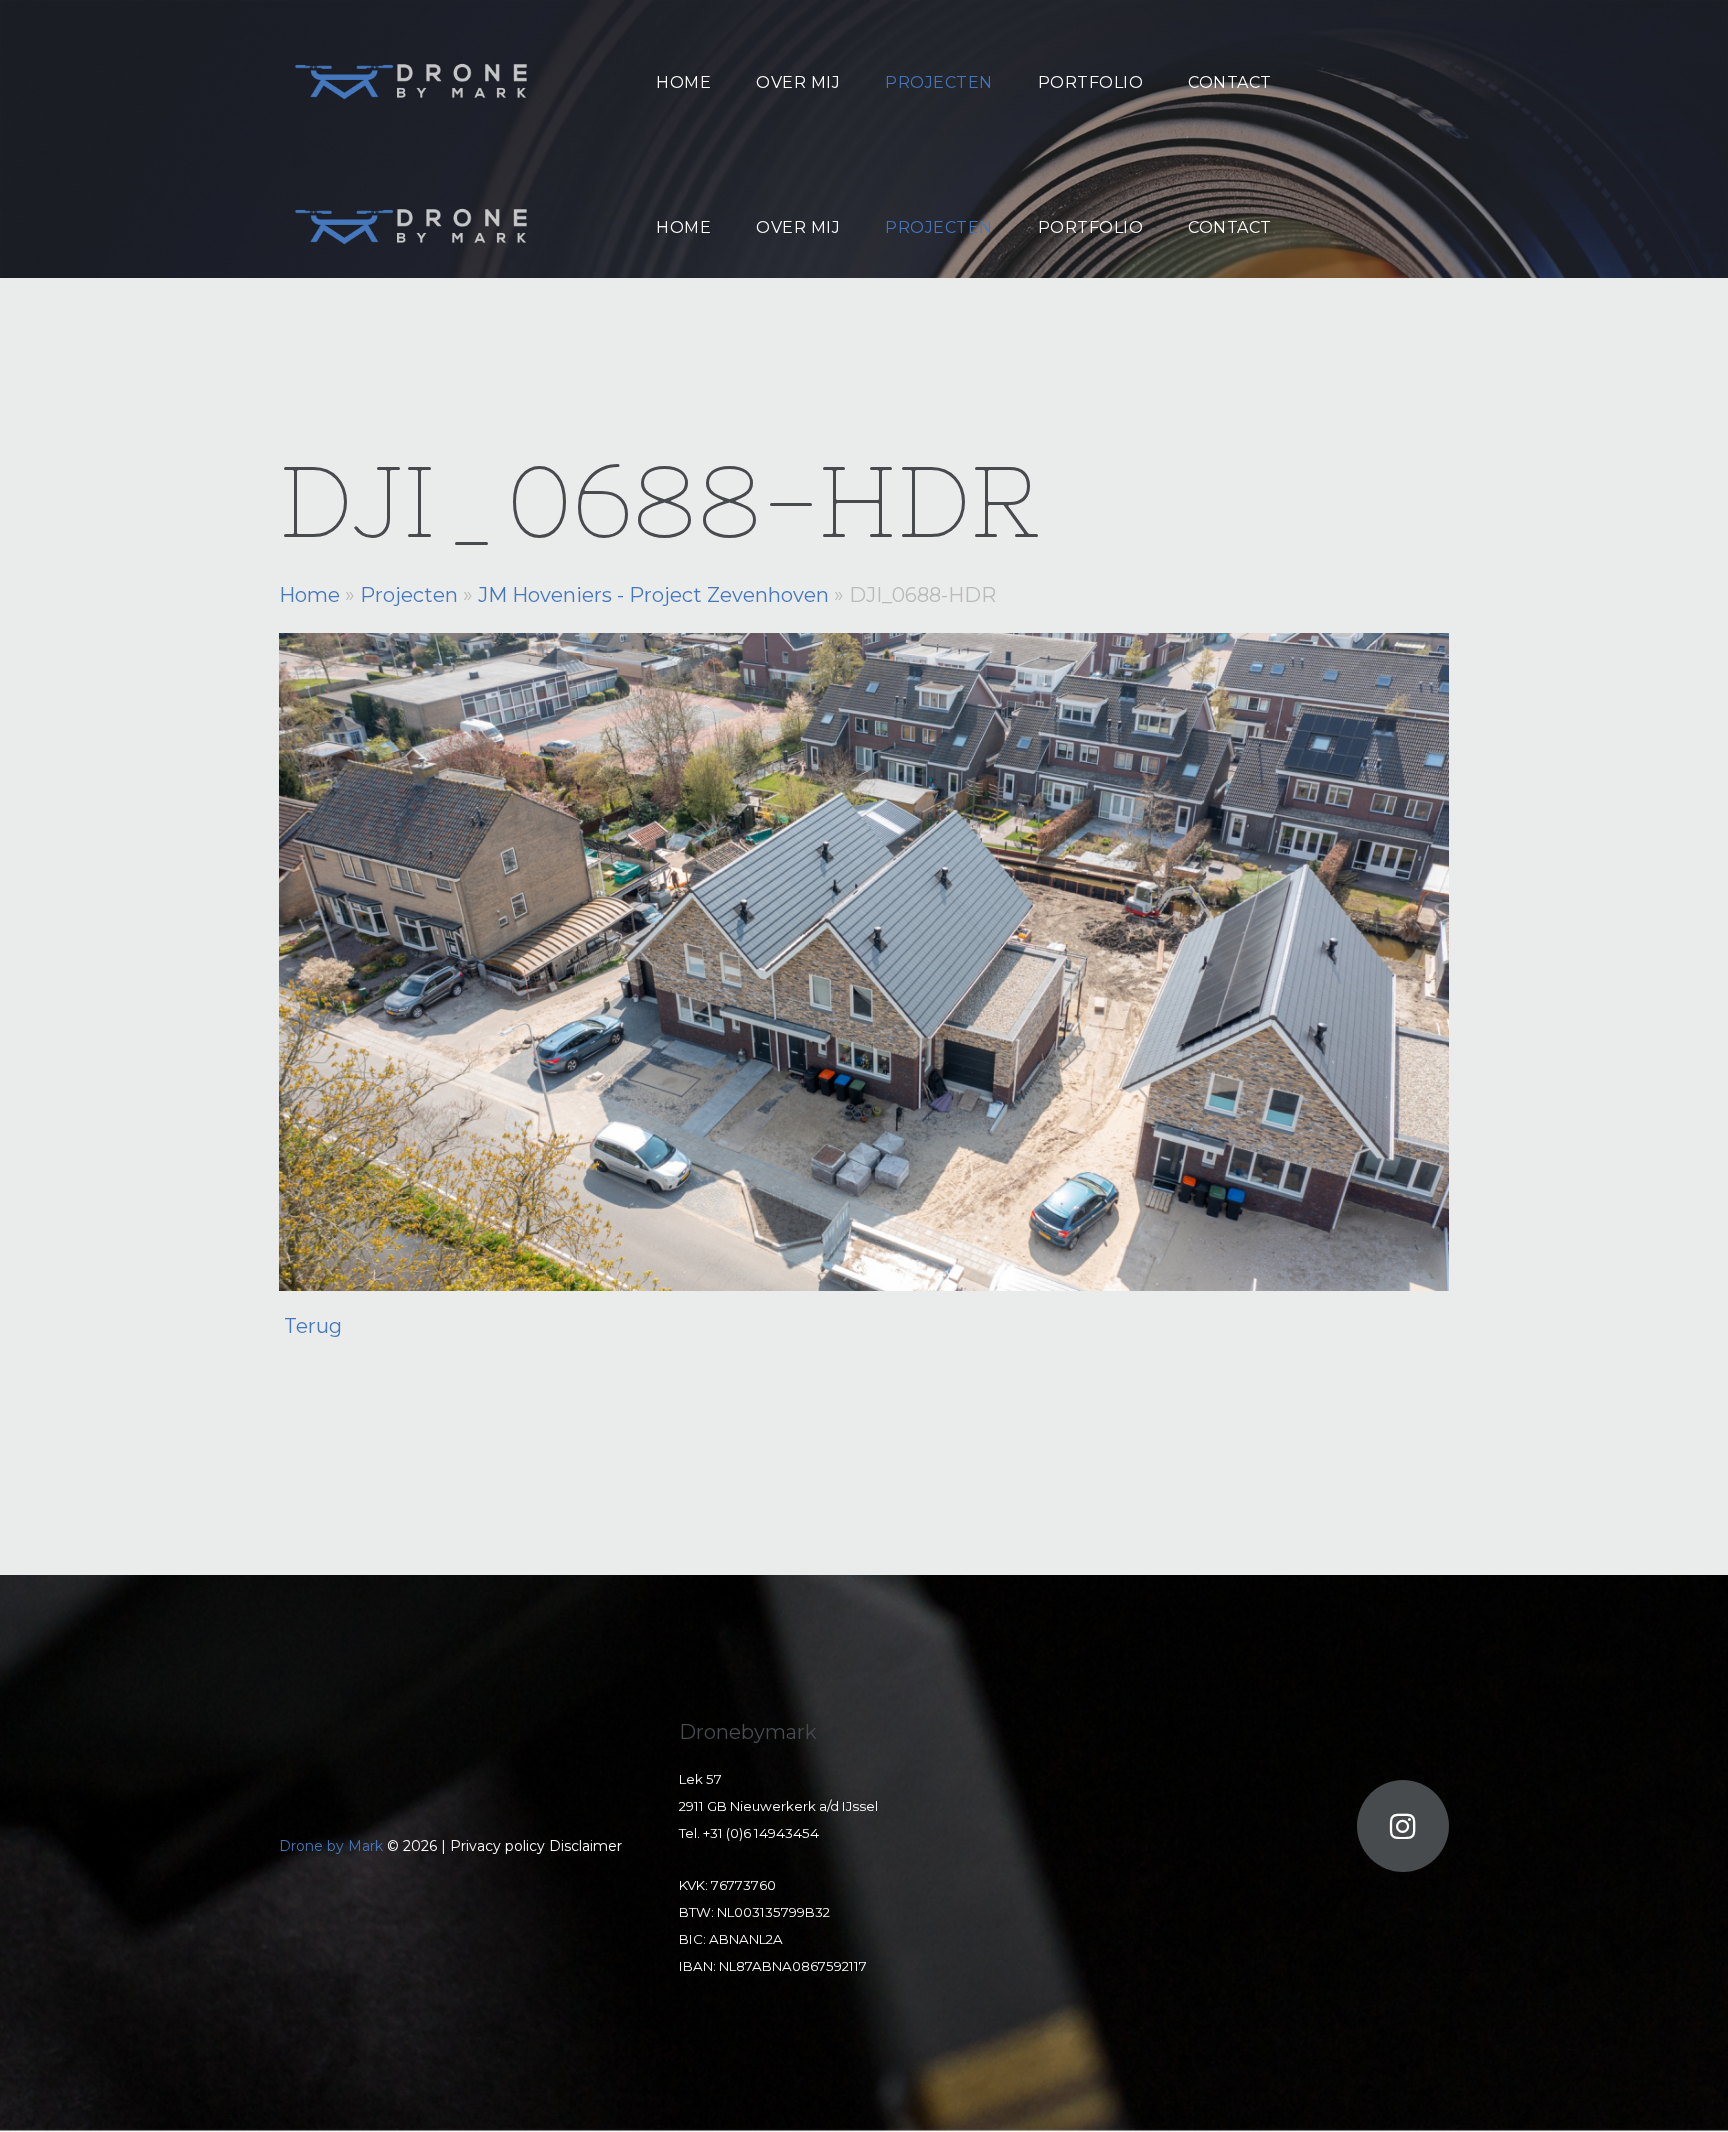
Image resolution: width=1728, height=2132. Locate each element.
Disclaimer (585, 1846)
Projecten (409, 595)
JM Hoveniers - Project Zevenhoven (653, 595)
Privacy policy (499, 1846)
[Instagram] (1403, 1826)
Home (309, 595)
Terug (313, 1326)
